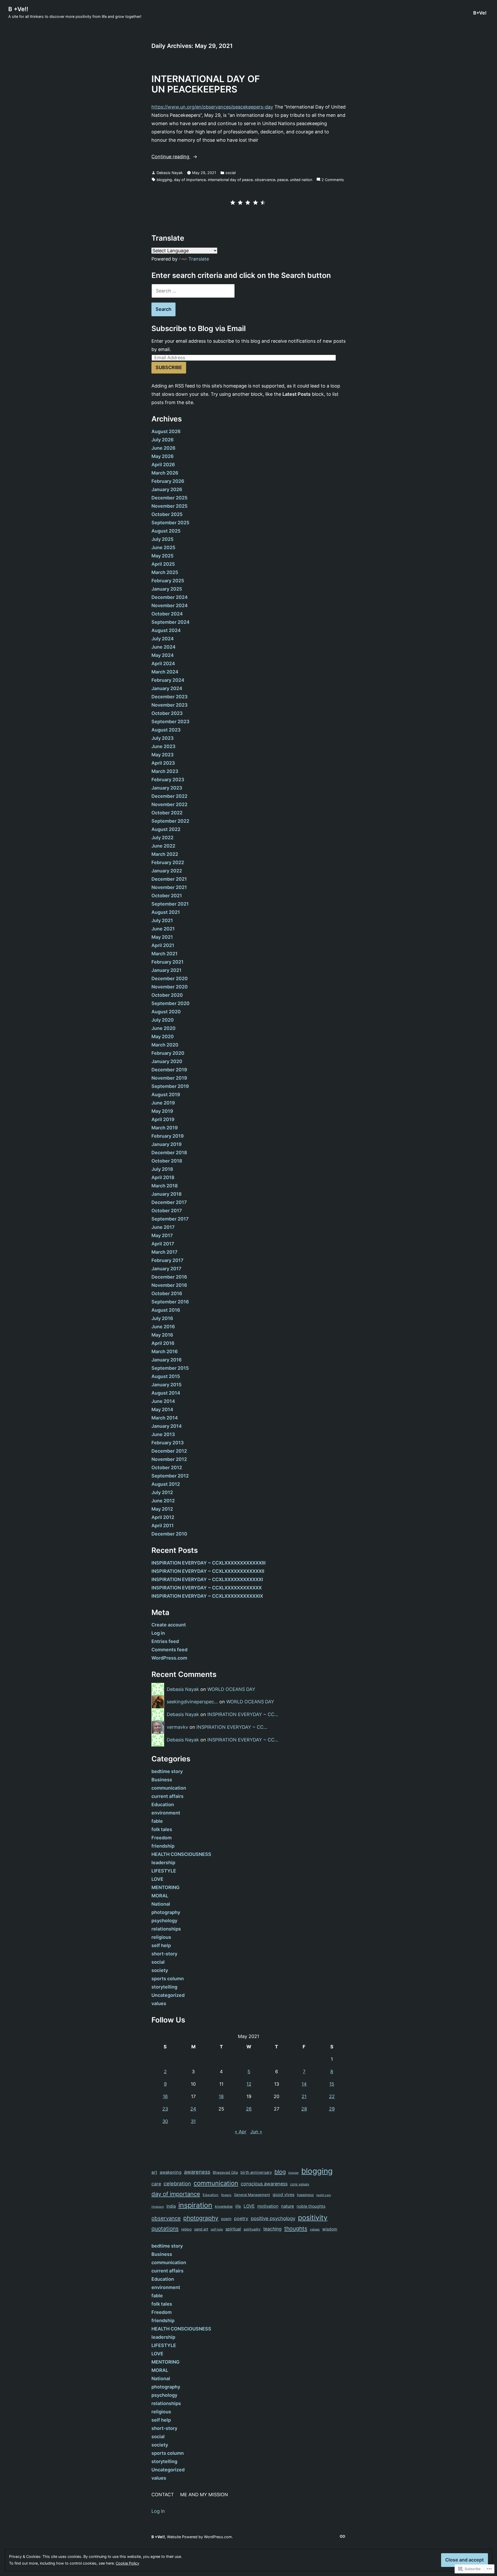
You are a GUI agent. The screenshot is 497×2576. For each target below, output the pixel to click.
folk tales (162, 1829)
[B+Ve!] (342, 2536)
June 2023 (163, 746)
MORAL (160, 1896)
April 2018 (163, 1177)
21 (304, 2096)
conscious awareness (264, 2184)
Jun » (256, 2132)
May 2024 (163, 655)
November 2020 (170, 987)
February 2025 (168, 581)
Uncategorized (168, 1995)
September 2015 (170, 1368)
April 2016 (163, 1343)
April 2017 (163, 1244)
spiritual (233, 2229)
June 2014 (163, 1401)
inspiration (195, 2205)
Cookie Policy (127, 2563)
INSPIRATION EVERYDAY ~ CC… (243, 1714)
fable (157, 1821)
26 (249, 2109)
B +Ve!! (18, 9)
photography (166, 1912)
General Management (252, 2195)
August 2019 (166, 1095)
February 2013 (168, 1443)
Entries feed (165, 1641)
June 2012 (163, 1501)
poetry (241, 2218)
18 (221, 2096)
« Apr (241, 2132)
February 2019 (168, 1136)
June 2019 (163, 1103)
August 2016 (166, 1310)
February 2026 (168, 481)
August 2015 (166, 1376)
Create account (169, 1625)
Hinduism (158, 2207)
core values (300, 2184)
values (159, 2003)
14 (304, 2084)
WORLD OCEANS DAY (231, 1689)
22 (332, 2096)
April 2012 (163, 1517)
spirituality (252, 2229)
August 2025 (166, 531)
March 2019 (165, 1128)
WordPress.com (169, 1658)
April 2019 (163, 1119)
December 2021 (169, 879)
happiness (305, 2195)
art (154, 2172)
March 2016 (165, 1351)
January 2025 (167, 589)
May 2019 (162, 1111)
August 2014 (166, 1393)
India (171, 2206)
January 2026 (167, 489)
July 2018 (162, 1169)
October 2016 (167, 1293)
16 (165, 2096)
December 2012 (169, 1451)
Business (162, 1780)
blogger (294, 2173)
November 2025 (169, 506)
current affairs (167, 1796)
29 (332, 2109)
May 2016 (162, 1335)
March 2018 (165, 1186)
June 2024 (163, 647)
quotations (165, 2229)
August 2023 (166, 730)
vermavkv (177, 1727)
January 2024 (167, 688)
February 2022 (168, 862)
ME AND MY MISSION (204, 2495)
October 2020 (167, 995)
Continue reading (171, 157)
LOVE (157, 1879)
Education (163, 1804)
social (231, 173)
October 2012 (167, 1468)
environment (166, 1813)
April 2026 (163, 465)
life (238, 2206)
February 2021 (167, 962)
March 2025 (165, 572)
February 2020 (168, 1053)
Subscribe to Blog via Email (199, 328)
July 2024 (163, 639)
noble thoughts (311, 2206)
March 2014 (165, 1418)
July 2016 (162, 1318)
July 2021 (162, 920)
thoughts (296, 2229)
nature (288, 2206)
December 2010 (169, 1534)
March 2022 (165, 854)
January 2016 (167, 1360)
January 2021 (166, 970)
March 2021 (165, 954)
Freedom (162, 1838)
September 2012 (170, 1476)
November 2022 (169, 804)
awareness (197, 2172)
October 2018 (167, 1161)
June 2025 (163, 547)
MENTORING (166, 1887)
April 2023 (163, 763)
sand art (201, 2229)
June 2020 (163, 1028)
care (156, 2184)
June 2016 (163, 1327)
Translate (199, 259)
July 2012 (162, 1492)
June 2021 (163, 929)
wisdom (330, 2229)
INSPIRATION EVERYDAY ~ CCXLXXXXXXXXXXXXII (208, 1571)
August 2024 (166, 630)
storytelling (164, 1987)
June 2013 (163, 1434)
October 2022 (167, 813)
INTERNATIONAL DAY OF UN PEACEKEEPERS (206, 84)
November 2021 (169, 887)
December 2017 (169, 1202)
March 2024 (165, 672)
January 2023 (167, 788)
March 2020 (165, 1045)
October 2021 (167, 896)
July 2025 (162, 539)
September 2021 (170, 904)
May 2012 (162, 1509)
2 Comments (333, 180)
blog (280, 2172)
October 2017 (167, 1211)
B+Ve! (480, 13)
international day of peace (230, 180)
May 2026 (163, 456)
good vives (283, 2194)
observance (265, 180)
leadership (163, 1863)
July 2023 (163, 738)
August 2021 (166, 912)
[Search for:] (193, 291)
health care (324, 2195)
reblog (186, 2229)
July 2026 (163, 440)
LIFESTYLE (164, 1871)
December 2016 (169, 1277)
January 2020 (167, 1061)
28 (304, 2109)
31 (193, 2121)
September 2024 (170, 622)
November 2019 (169, 1078)
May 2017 (162, 1235)
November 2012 (169, 1459)
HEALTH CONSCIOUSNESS (181, 1854)
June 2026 (163, 448)
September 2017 (170, 1219)
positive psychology (273, 2218)
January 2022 (167, 871)
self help (161, 1945)
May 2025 (162, 556)
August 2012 (166, 1484)
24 (193, 2109)
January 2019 (167, 1144)
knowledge (224, 2206)
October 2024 (167, 614)
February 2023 (168, 780)
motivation (268, 2206)
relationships (166, 1929)
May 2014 (162, 1409)
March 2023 (165, 771)
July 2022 (162, 838)
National (161, 1904)
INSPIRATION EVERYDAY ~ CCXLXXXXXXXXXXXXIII (209, 1563)
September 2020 (170, 1003)
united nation (301, 180)
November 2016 (169, 1285)
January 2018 (167, 1194)
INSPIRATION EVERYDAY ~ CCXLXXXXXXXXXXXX (207, 1588)
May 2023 (163, 755)
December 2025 (169, 498)
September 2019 (170, 1086)
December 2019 (169, 1070)
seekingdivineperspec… (192, 1702)
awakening (171, 2172)
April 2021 (163, 945)
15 (332, 2084)
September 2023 (170, 722)
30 (165, 2121)
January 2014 (167, 1426)
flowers (226, 2195)
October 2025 (167, 514)
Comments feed (169, 1650)
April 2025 (163, 564)
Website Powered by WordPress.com (199, 2537)
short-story (164, 1954)
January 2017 (166, 1269)
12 (249, 2084)
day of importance (190, 180)
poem (226, 2219)
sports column (168, 1979)
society (160, 1970)
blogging (164, 180)
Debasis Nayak (170, 173)
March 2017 (165, 1252)
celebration (177, 2184)
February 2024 (168, 680)
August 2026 (166, 431)
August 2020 (166, 1012)
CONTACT (163, 2495)
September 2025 (170, 523)
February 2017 (167, 1260)
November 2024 (170, 605)
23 (165, 2109)
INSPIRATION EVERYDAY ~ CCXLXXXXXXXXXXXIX (207, 1596)
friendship (163, 1846)
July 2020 (163, 1020)
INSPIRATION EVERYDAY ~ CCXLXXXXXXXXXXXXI (207, 1579)
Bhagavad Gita (225, 2172)
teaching (272, 2229)
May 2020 (163, 1036)
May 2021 (162, 937)
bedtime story (167, 1771)
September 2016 (170, 1302)
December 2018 (169, 1153)
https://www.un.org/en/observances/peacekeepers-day (212, 107)
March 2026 (165, 473)
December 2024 (170, 597)
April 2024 (163, 663)
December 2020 (170, 978)
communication (169, 1788)
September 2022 (170, 821)
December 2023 (170, 697)
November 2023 (170, 705)
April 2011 (163, 1526)
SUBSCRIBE (169, 367)
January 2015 (166, 1385)
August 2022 (166, 829)
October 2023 (167, 713)
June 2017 (163, 1227)
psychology (164, 1921)
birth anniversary (256, 2172)
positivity (313, 2218)
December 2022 (169, 796)
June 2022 (163, 846)
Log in (158, 1633)
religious (161, 1937)
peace (283, 180)
